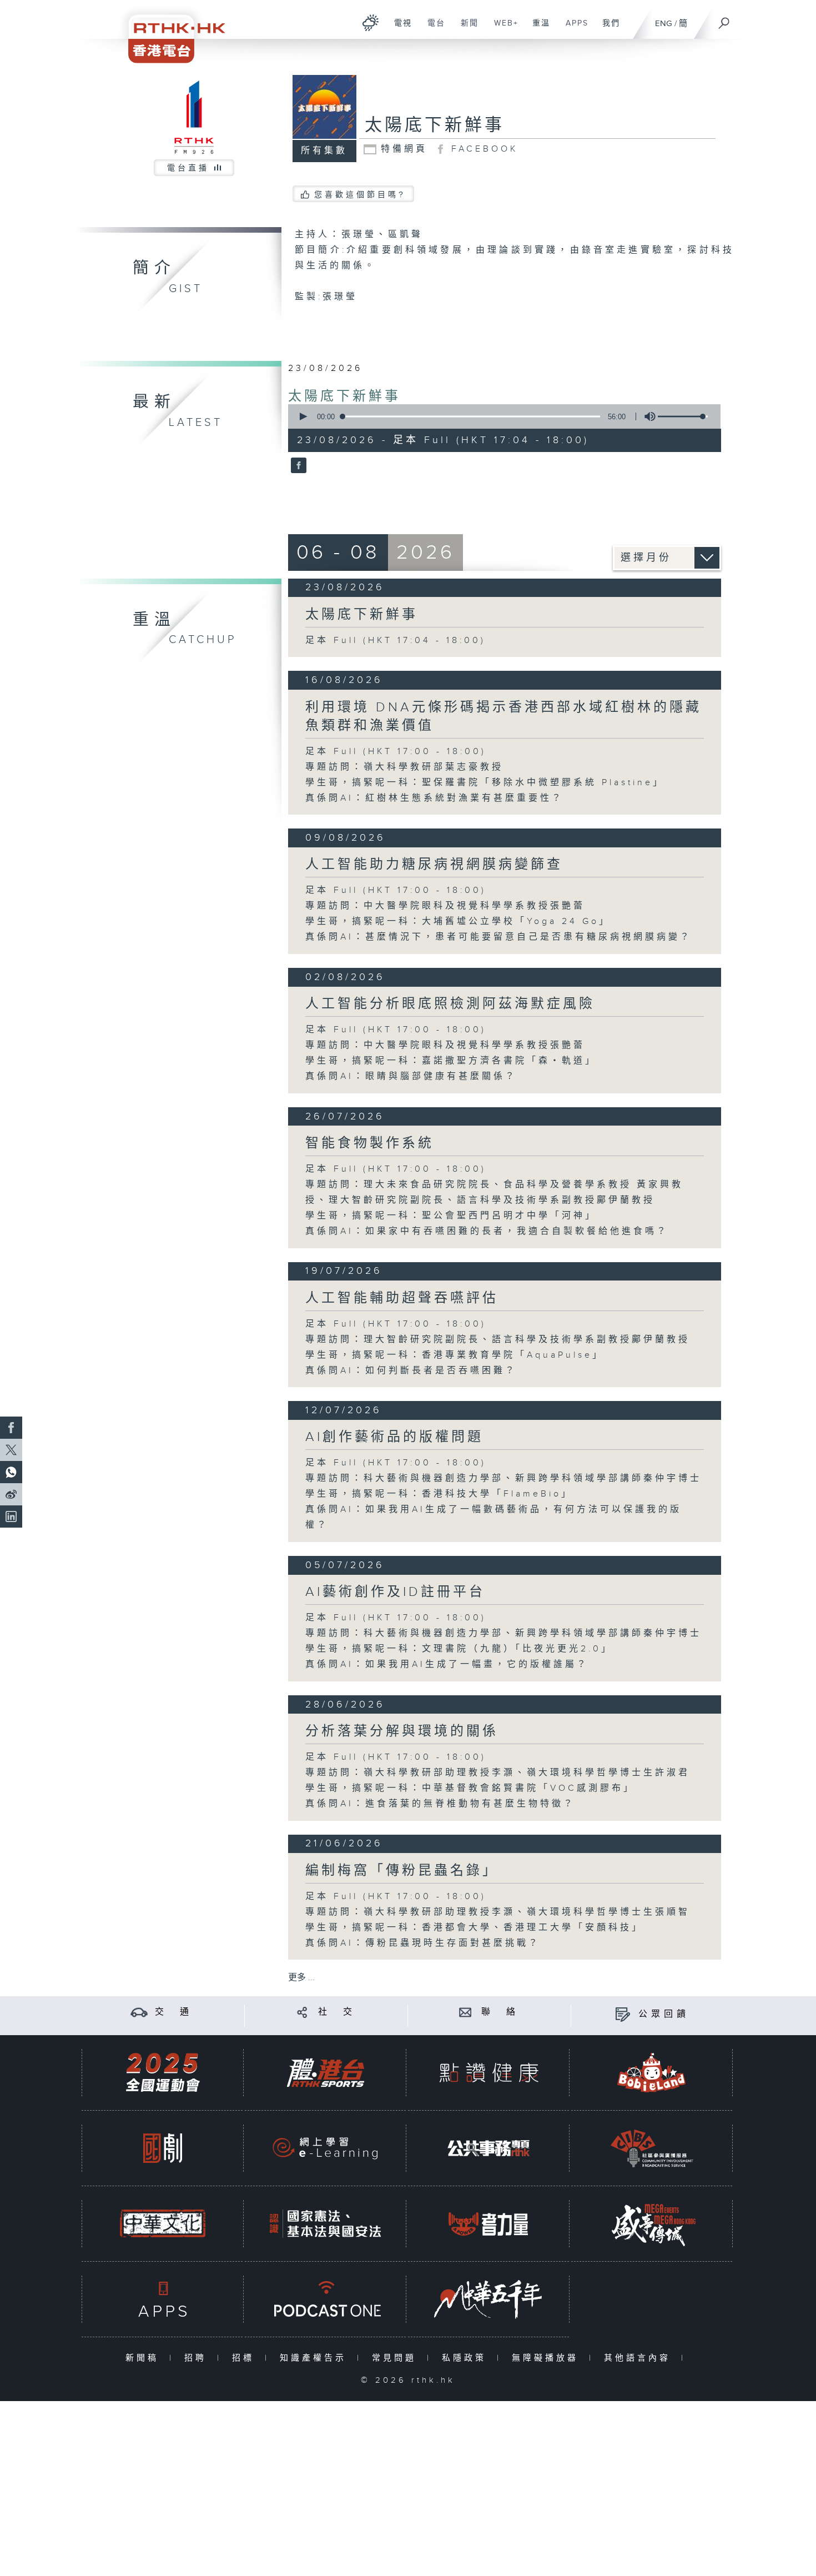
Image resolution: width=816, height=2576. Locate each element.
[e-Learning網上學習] (325, 2148)
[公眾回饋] (623, 2014)
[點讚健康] (488, 2073)
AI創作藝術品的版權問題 (394, 1437)
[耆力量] (488, 2224)
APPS (573, 29)
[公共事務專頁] (488, 2148)
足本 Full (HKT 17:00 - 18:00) (396, 752)
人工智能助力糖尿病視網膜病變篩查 (434, 865)
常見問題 (397, 2358)
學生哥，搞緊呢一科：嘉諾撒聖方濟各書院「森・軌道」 (451, 1061)
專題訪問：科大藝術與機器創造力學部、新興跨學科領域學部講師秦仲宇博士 (503, 1478)
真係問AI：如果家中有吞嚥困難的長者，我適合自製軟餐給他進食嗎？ (487, 1231)
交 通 (174, 2012)
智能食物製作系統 (370, 1143)
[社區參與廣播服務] (652, 2148)
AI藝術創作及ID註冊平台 (395, 1592)
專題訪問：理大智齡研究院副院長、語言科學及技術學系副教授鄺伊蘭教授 (498, 1340)
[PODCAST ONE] (325, 2299)
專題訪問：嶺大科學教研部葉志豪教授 (404, 767)
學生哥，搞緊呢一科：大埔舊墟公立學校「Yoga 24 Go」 (458, 922)
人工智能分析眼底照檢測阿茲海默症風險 (450, 1004)
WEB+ (502, 29)
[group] (647, 416)
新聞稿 (145, 2358)
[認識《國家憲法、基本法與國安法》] (325, 2224)
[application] (500, 416)
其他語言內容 (640, 2358)
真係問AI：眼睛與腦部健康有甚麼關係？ (411, 1076)
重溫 (537, 29)
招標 (246, 2358)
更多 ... (301, 1978)
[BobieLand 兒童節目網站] (652, 2073)
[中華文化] (163, 2224)
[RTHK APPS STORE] (163, 2299)
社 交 (337, 2012)
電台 (432, 29)
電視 (399, 29)
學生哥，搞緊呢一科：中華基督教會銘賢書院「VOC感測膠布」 (470, 1788)
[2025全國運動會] (163, 2073)
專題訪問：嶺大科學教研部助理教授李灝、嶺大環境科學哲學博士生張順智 (498, 1912)
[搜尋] (724, 19)
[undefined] (371, 22)
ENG (664, 24)
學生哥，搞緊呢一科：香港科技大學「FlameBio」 (439, 1494)
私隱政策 (467, 2358)
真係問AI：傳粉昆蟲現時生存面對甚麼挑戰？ (423, 1943)
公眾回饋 (664, 2014)
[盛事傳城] (652, 2224)
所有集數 (324, 151)
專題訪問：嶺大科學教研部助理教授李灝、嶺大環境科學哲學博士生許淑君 (498, 1773)
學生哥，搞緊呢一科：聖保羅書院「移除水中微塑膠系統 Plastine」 (485, 783)
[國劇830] (163, 2148)
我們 (607, 29)
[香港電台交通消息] (139, 2012)
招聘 (198, 2358)
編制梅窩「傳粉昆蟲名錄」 (402, 1871)
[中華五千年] (488, 2299)
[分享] (302, 2012)
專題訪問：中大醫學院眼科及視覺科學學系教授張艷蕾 (445, 906)
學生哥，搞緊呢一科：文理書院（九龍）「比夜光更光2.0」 (459, 1649)
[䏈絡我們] (465, 2012)
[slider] (683, 416)
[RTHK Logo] (169, 31)
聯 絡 (500, 2012)
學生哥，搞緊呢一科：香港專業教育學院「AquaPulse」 (455, 1355)
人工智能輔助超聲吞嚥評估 (402, 1298)
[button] (303, 416)
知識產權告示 (316, 2358)
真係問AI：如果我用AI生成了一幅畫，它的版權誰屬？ (447, 1664)
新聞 (465, 29)
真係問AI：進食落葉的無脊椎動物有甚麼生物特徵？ (440, 1804)
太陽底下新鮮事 (344, 396)
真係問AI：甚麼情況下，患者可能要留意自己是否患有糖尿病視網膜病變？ (498, 937)
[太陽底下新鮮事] (297, 466)
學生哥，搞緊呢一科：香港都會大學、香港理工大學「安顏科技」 (474, 1928)
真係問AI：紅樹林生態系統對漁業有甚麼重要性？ (434, 798)
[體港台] (325, 2073)
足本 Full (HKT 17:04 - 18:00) (396, 641)
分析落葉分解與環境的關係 (402, 1731)
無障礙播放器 (548, 2358)
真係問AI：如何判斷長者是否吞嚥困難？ (411, 1371)
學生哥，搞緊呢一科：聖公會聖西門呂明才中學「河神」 (451, 1216)
